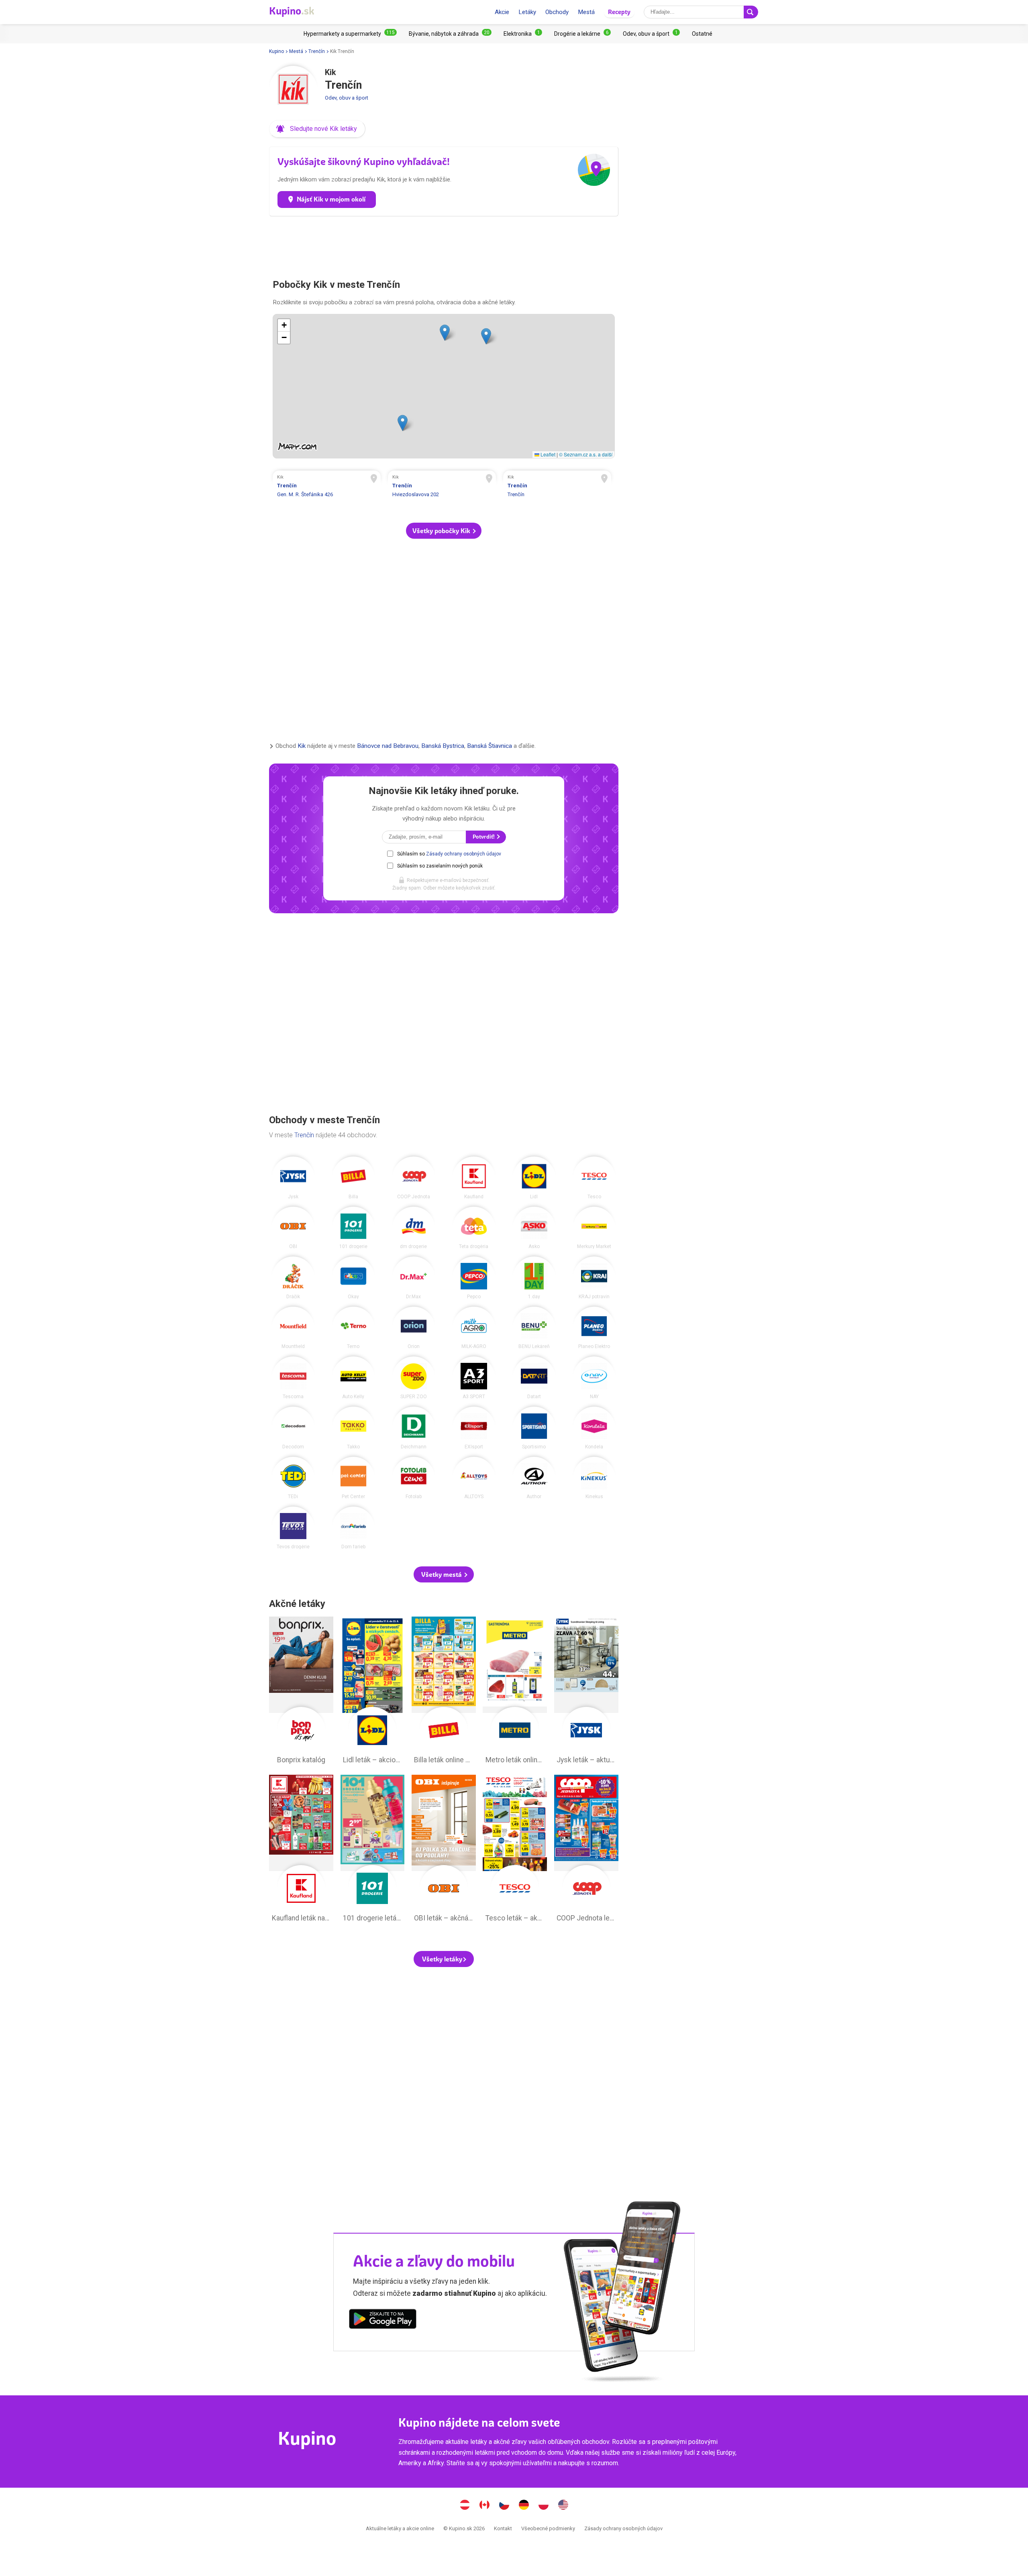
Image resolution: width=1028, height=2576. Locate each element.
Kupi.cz (504, 2506)
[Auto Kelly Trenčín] (353, 1378)
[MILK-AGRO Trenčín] (474, 1328)
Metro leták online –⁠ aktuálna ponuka (515, 1692)
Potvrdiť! (484, 837)
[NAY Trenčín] (594, 1378)
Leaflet (547, 454)
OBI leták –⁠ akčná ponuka (444, 1851)
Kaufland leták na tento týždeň (301, 1851)
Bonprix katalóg (301, 1692)
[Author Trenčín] (534, 1478)
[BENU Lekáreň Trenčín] (534, 1328)
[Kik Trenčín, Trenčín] (557, 487)
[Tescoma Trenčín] (293, 1378)
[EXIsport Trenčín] (474, 1428)
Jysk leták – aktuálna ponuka (586, 1692)
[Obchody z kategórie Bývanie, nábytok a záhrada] (450, 34)
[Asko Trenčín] (534, 1228)
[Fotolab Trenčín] (414, 1478)
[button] (317, 129)
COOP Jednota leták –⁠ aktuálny (586, 1851)
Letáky (527, 12)
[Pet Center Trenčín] (353, 1478)
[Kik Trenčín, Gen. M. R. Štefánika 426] (327, 487)
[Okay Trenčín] (353, 1278)
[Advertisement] (444, 244)
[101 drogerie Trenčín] (353, 1228)
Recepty (619, 12)
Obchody (557, 12)
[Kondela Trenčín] (594, 1428)
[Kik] (293, 90)
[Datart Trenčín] (534, 1378)
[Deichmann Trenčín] (414, 1428)
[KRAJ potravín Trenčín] (594, 1278)
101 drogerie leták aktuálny (373, 1851)
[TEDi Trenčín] (293, 1478)
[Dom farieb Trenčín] (353, 1528)
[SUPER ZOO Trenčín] (414, 1378)
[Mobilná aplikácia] (383, 2320)
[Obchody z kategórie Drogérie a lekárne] (582, 34)
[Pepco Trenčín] (474, 1278)
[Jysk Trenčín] (293, 1178)
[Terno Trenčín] (353, 1328)
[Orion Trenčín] (414, 1328)
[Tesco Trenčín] (594, 1178)
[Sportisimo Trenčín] (534, 1428)
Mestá (586, 12)
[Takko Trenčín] (353, 1428)
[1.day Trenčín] (534, 1278)
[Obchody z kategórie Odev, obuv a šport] (651, 34)
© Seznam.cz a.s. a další (586, 454)
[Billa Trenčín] (353, 1178)
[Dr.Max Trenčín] (414, 1278)
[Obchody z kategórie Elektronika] (523, 34)
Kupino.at (465, 2506)
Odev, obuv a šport (347, 98)
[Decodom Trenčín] (293, 1428)
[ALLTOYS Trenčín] (474, 1478)
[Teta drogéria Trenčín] (474, 1228)
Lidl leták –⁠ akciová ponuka (373, 1692)
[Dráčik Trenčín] (293, 1278)
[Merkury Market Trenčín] (594, 1228)
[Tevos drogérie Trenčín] (293, 1528)
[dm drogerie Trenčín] (414, 1228)
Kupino (276, 51)
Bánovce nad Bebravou (388, 746)
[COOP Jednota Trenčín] (414, 1178)
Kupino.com (563, 2506)
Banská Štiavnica (490, 746)
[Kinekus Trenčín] (594, 1478)
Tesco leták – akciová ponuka (515, 1851)
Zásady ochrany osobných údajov (464, 854)
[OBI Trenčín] (293, 1228)
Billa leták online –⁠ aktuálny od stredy (444, 1692)
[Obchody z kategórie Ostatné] (702, 34)
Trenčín (317, 51)
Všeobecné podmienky (548, 2528)
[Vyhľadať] (751, 12)
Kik (302, 746)
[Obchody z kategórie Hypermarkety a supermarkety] (350, 34)
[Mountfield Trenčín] (293, 1328)
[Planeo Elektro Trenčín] (594, 1328)
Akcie (502, 12)
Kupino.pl (544, 2506)
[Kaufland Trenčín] (474, 1178)
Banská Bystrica (443, 746)
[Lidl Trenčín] (534, 1178)
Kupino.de (524, 2506)
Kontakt (503, 2528)
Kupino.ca (485, 2506)
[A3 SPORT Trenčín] (474, 1378)
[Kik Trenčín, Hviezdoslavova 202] (442, 487)
